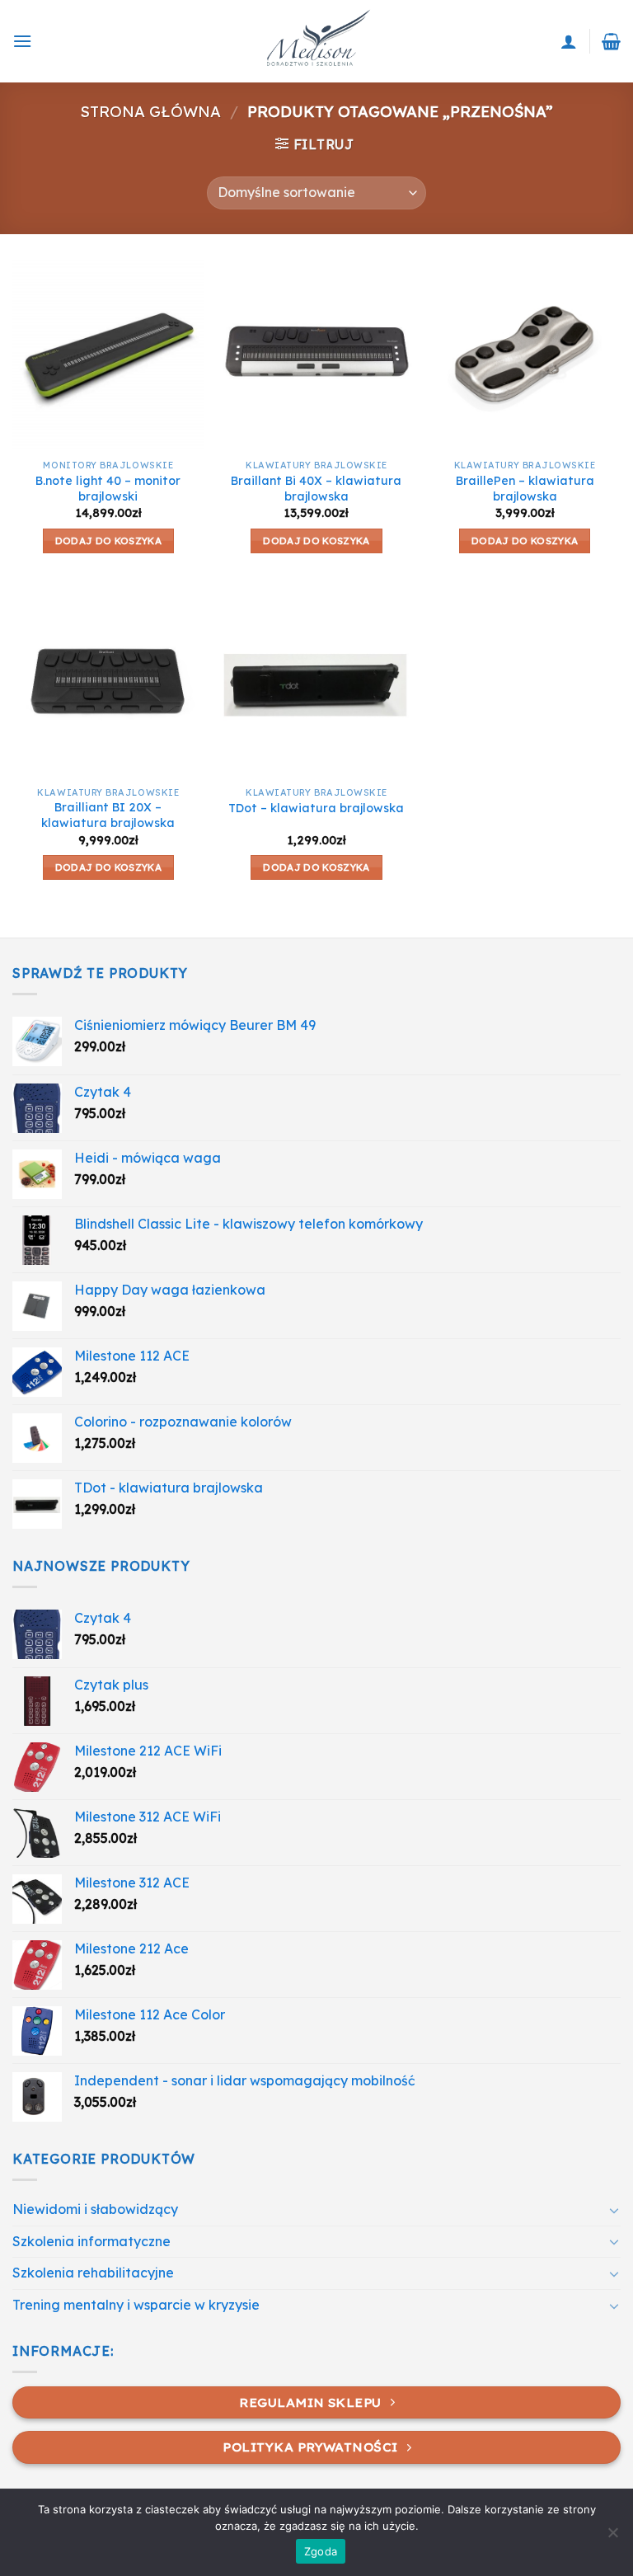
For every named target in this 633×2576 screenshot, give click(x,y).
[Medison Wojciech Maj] (316, 41)
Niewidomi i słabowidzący (95, 2209)
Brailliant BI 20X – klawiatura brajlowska (108, 815)
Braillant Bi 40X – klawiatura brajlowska (316, 489)
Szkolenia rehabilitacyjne (93, 2273)
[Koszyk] (611, 41)
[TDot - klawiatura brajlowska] (316, 682)
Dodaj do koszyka (109, 541)
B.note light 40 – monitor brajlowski (108, 489)
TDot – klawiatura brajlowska (316, 808)
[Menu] (22, 41)
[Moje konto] (569, 41)
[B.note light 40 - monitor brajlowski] (108, 355)
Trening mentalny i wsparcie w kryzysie (136, 2305)
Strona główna (150, 112)
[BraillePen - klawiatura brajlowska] (525, 355)
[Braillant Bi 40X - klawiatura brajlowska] (316, 355)
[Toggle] (614, 2210)
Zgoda (321, 2551)
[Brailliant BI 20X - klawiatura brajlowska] (108, 682)
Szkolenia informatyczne (91, 2241)
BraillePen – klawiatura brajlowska (525, 489)
